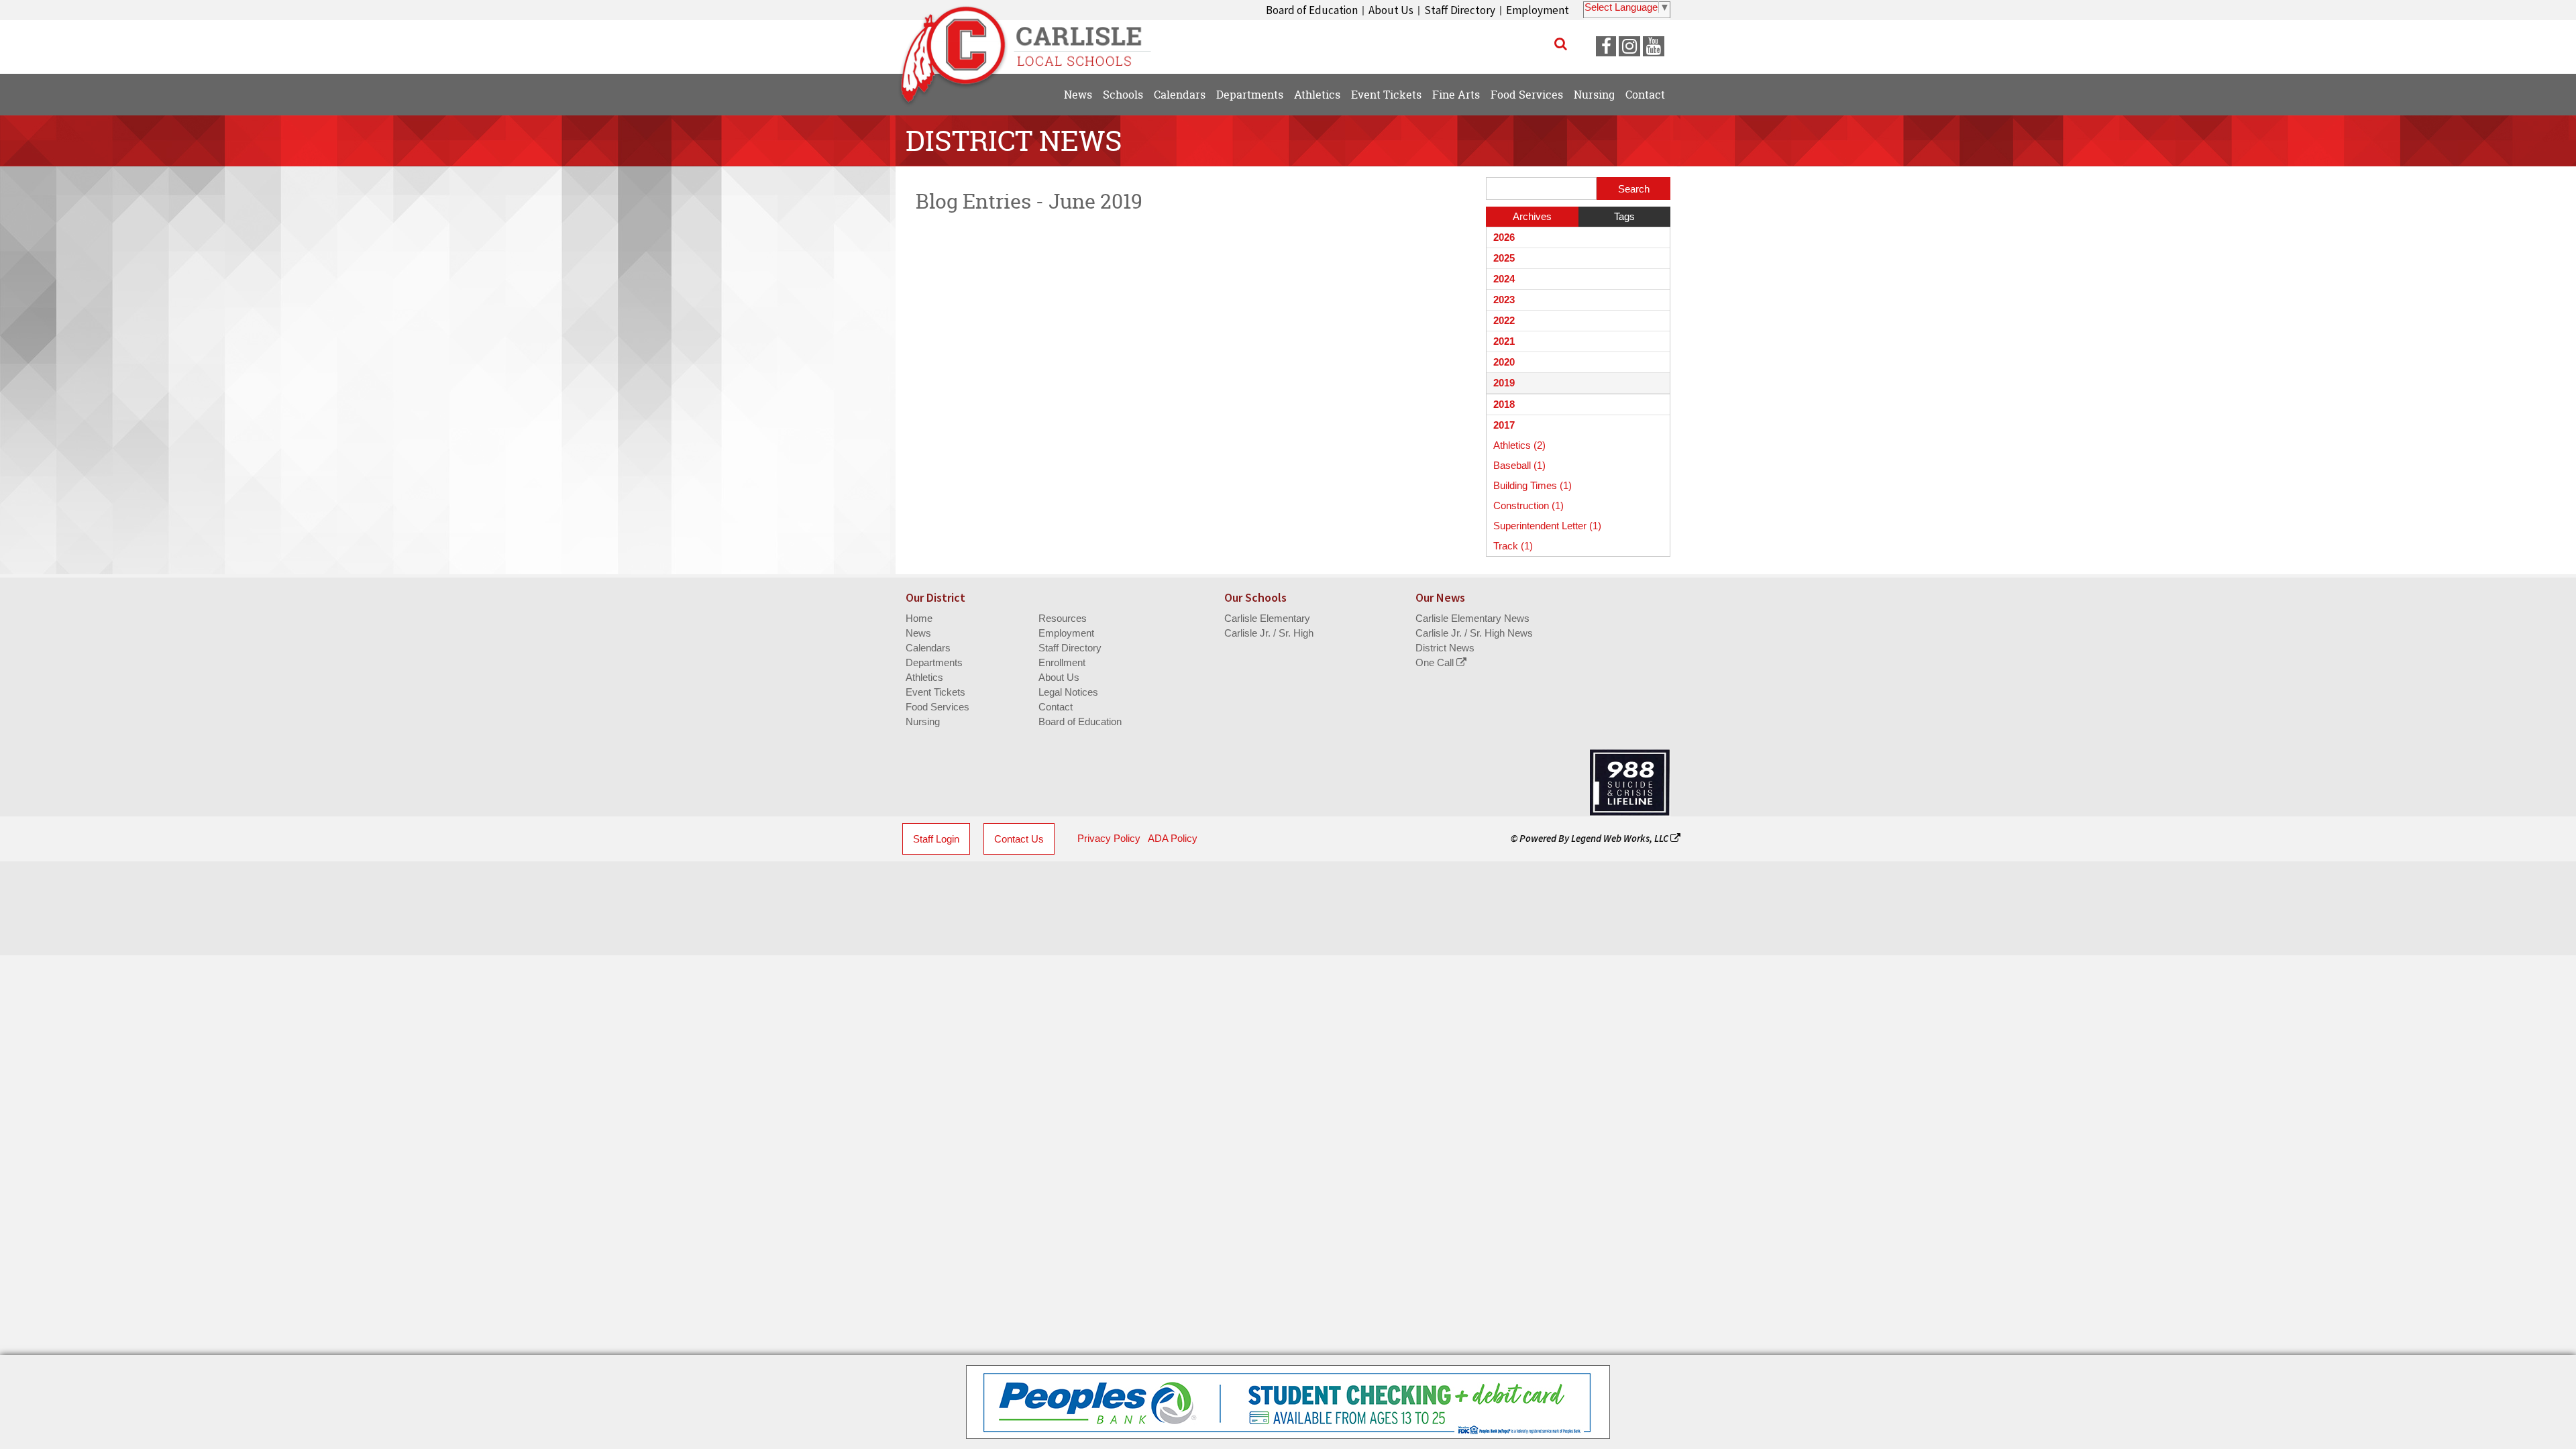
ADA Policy (1173, 838)
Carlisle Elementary (1267, 618)
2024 (1504, 279)
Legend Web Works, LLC (1621, 838)
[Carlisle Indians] (1033, 40)
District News (1445, 648)
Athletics (924, 677)
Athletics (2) (1519, 445)
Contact (1056, 707)
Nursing (923, 721)
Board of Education (1312, 10)
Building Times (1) (1533, 485)
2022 (1504, 320)
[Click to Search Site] (1561, 44)
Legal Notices (1068, 692)
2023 (1504, 300)
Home (919, 618)
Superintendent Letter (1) (1547, 526)
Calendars (928, 648)
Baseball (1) (1519, 465)
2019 (1504, 383)
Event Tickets (935, 692)
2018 (1504, 404)
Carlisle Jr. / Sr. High (1269, 633)
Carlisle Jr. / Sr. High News (1474, 633)
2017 (1504, 425)
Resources (1063, 618)
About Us (1391, 10)
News (918, 633)
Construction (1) (1528, 505)
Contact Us (1019, 839)
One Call (1436, 662)
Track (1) (1513, 546)
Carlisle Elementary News (1472, 618)
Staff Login (936, 839)
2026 (1504, 237)
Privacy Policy (1109, 838)
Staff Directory (1460, 10)
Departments (934, 662)
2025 (1504, 258)
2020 (1504, 362)
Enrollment (1062, 662)
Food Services (937, 707)
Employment (1538, 10)
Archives (1532, 216)
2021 (1504, 341)
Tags (1624, 216)
